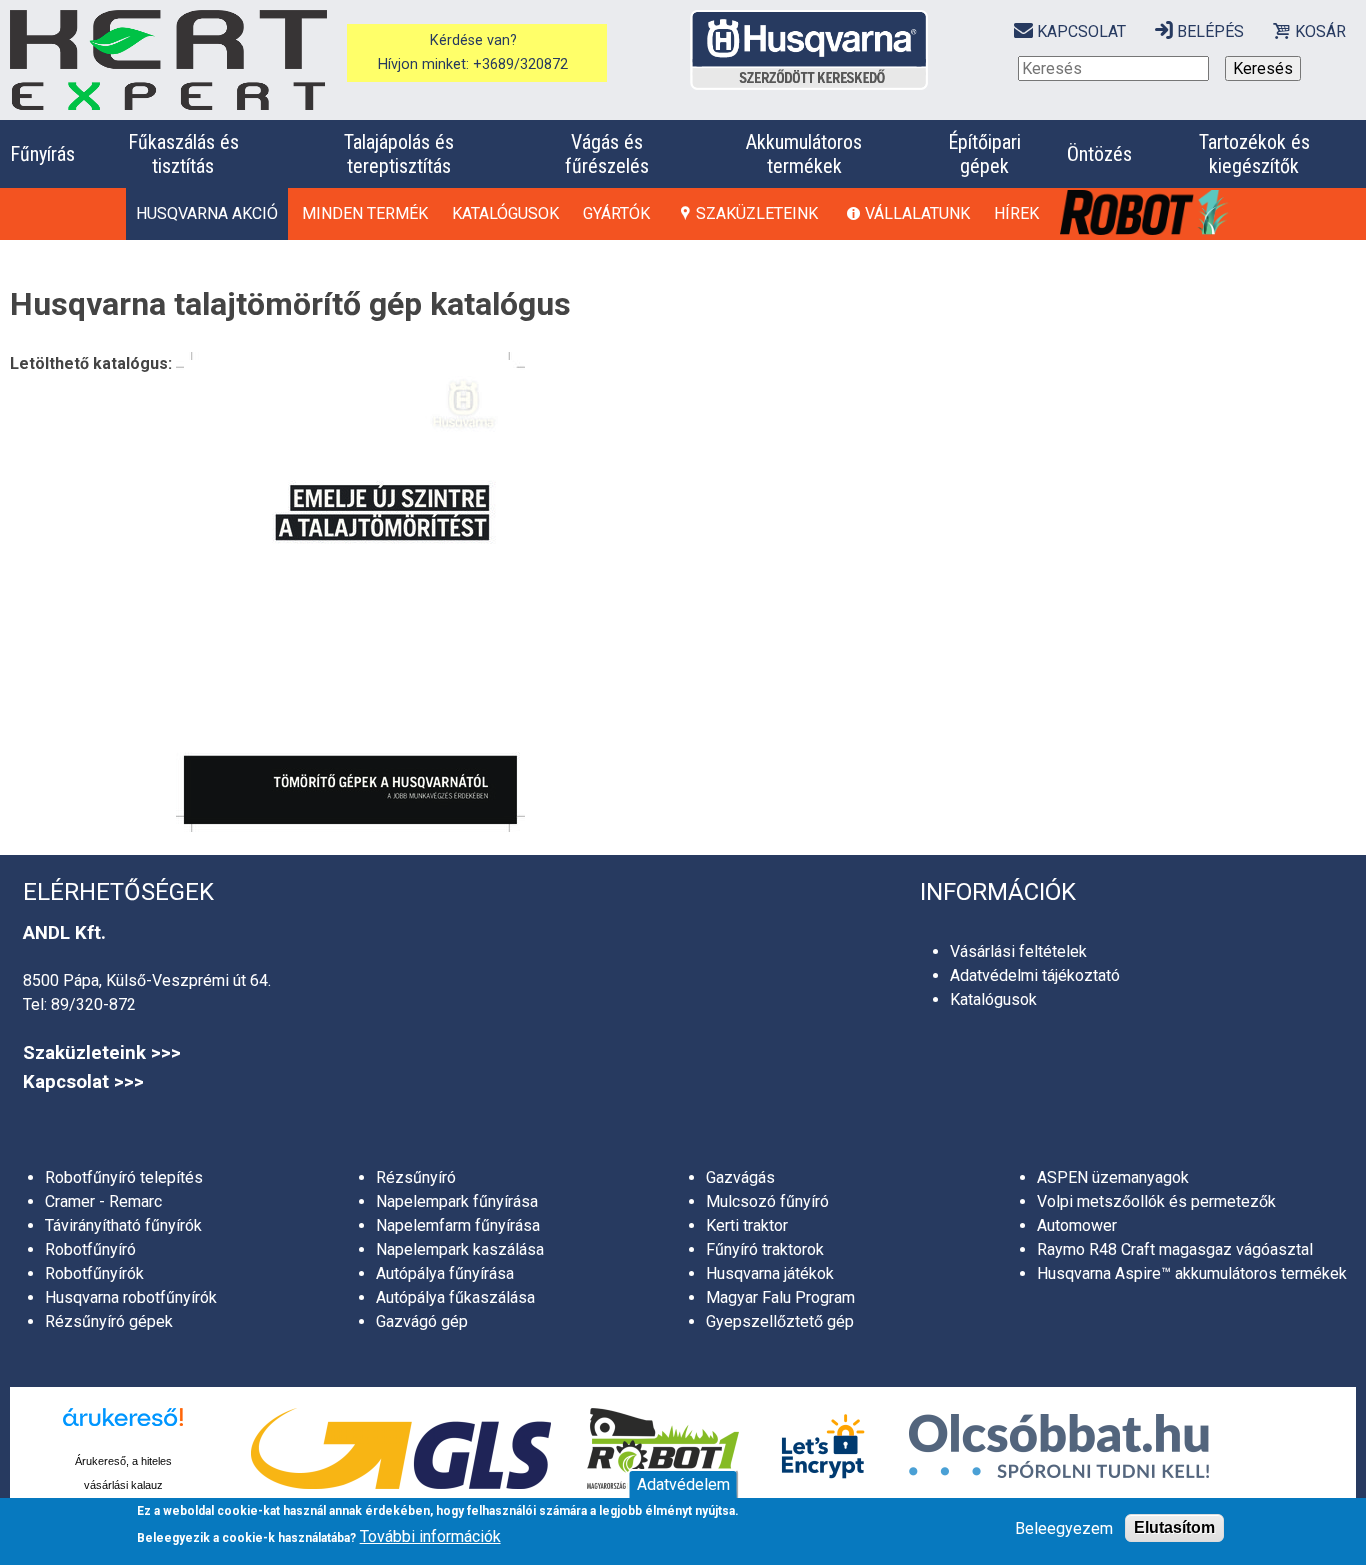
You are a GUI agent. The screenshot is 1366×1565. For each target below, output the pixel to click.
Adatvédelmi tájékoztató (1035, 975)
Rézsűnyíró (416, 1177)
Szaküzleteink (757, 213)
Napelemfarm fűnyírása (458, 1225)
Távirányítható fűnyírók (123, 1225)
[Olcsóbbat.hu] (1059, 1449)
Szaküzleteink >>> (102, 1053)
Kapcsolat (1081, 31)
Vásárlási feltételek (1018, 951)
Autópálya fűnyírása (445, 1273)
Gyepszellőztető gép (780, 1321)
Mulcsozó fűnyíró (767, 1201)
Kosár (1320, 31)
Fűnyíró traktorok (765, 1249)
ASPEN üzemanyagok (1113, 1177)
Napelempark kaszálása (460, 1249)
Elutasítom (1174, 1527)
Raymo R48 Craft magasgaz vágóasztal (1175, 1249)
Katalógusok (505, 213)
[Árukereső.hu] (123, 1428)
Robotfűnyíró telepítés (124, 1177)
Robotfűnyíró (90, 1249)
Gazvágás (740, 1177)
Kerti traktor (747, 1225)
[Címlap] (168, 60)
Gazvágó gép (422, 1321)
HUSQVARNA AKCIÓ (207, 213)
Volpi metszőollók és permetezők (1156, 1201)
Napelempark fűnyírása (457, 1201)
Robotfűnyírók (94, 1273)
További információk (430, 1536)
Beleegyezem (1064, 1528)
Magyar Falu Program (780, 1297)
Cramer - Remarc (103, 1201)
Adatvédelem (683, 1484)
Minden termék (365, 213)
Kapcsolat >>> (83, 1082)
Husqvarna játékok (770, 1273)
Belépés (1210, 31)
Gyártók (616, 213)
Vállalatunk (917, 213)
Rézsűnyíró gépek (109, 1321)
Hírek (1016, 213)
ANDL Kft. (64, 933)
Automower (1077, 1225)
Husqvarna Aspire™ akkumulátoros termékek (1192, 1273)
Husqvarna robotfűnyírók (131, 1297)
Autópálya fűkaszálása (455, 1297)
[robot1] (1146, 213)
